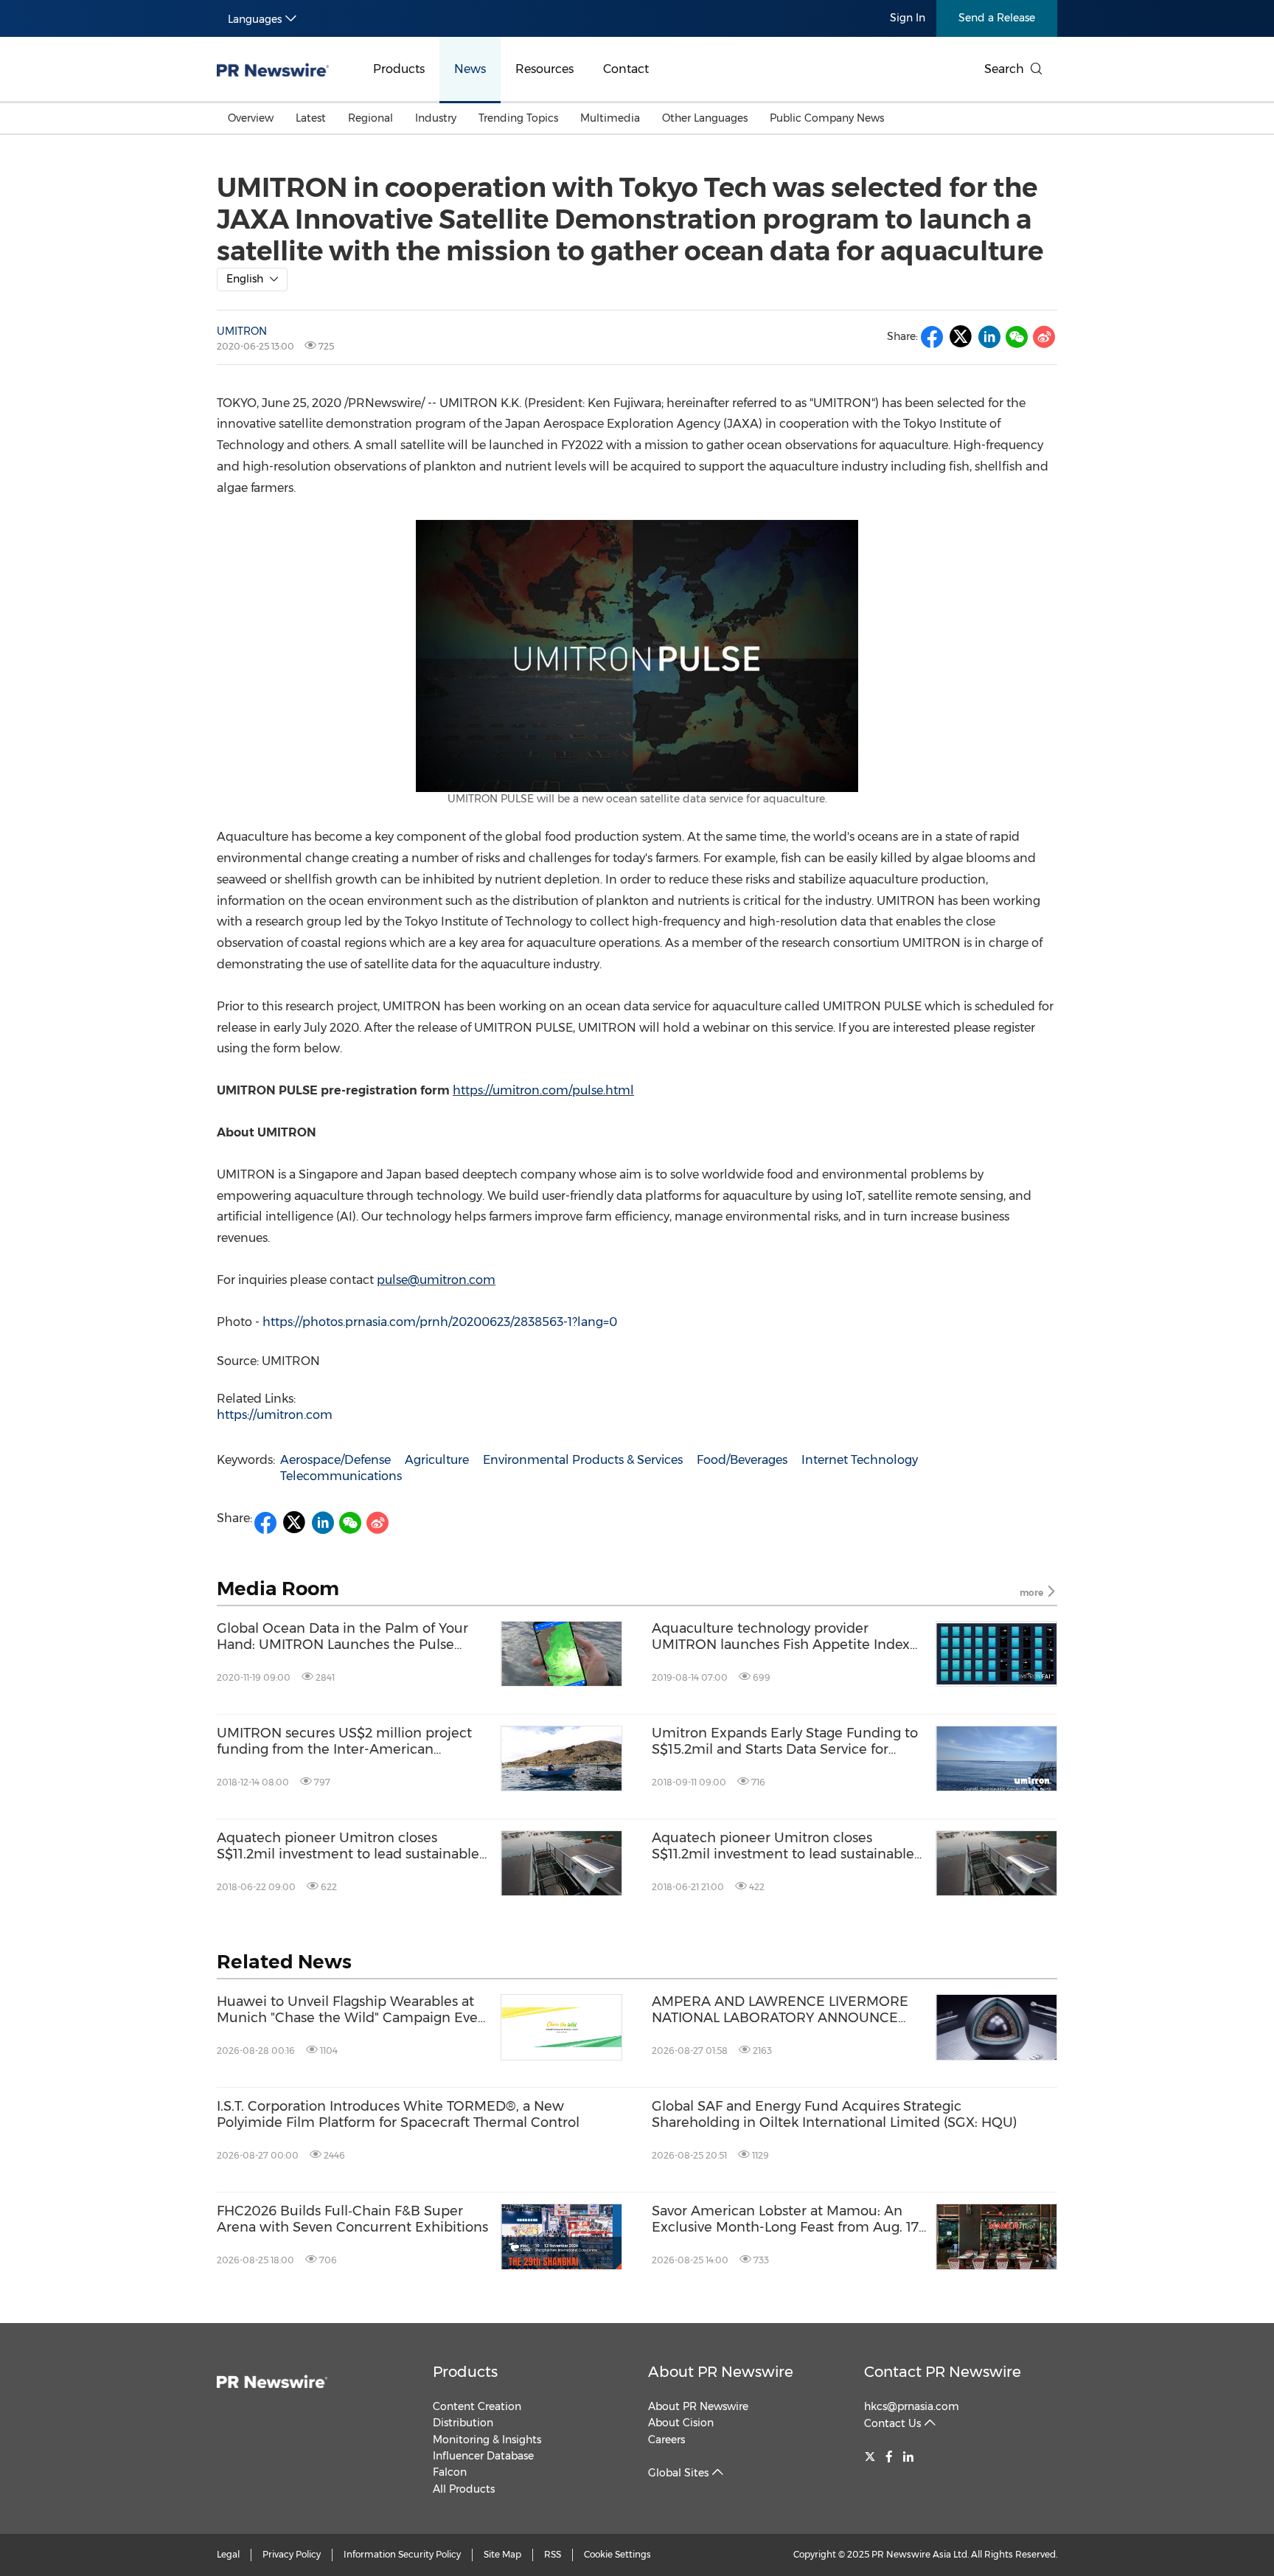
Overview (251, 118)
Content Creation (477, 2406)
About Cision (681, 2423)
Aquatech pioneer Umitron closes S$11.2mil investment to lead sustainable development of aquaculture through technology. (348, 1846)
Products (399, 69)
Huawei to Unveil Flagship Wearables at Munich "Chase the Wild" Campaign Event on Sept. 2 (354, 2010)
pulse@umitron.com (436, 1280)
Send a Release (997, 18)
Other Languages (705, 118)
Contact (626, 69)
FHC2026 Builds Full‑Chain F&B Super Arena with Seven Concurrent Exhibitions (352, 2219)
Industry (436, 118)
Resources (544, 69)
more (1033, 1593)
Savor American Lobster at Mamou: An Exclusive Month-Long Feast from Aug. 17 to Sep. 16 (785, 2219)
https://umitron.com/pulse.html (543, 1090)
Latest (311, 118)
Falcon (450, 2472)
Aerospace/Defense (335, 1460)
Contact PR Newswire (943, 2372)
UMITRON (242, 331)
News (470, 69)
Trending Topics (518, 118)
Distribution (463, 2423)
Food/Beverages (742, 1460)
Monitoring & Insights (487, 2440)
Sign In (908, 18)
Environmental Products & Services (583, 1460)
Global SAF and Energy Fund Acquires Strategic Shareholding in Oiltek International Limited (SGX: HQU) (834, 2115)
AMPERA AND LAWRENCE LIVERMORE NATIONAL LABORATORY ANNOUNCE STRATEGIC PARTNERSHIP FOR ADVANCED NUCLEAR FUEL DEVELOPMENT (780, 2010)
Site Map (502, 2554)
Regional (370, 118)
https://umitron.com (275, 1415)
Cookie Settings (617, 2554)
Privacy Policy (292, 2554)
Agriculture (437, 1460)
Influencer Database (483, 2456)
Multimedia (610, 118)
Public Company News (827, 118)
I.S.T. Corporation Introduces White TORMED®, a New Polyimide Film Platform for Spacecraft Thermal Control (398, 2115)
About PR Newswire (721, 2372)
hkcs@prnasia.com (912, 2406)
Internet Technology (860, 1460)
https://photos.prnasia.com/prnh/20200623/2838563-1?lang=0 (440, 1322)
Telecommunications (341, 1476)
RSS (553, 2554)
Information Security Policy (402, 2554)
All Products (464, 2489)
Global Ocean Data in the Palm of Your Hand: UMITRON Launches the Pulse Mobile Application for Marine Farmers (342, 1637)
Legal (228, 2554)
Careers (666, 2440)
